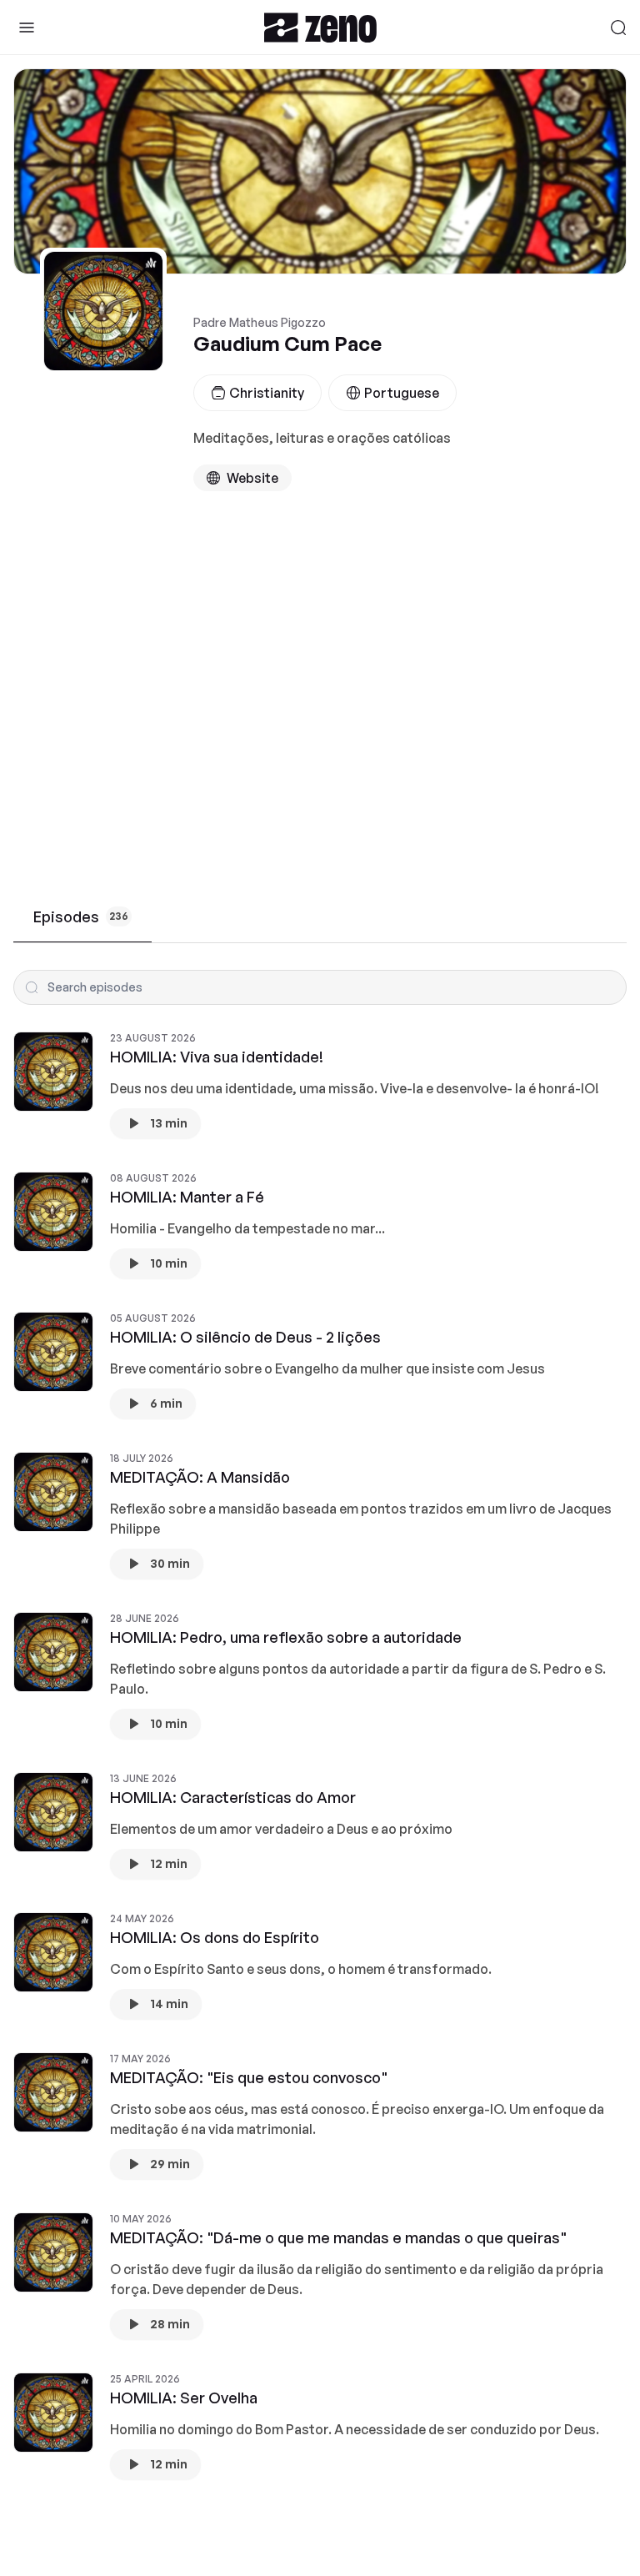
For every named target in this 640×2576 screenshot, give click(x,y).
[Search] (618, 28)
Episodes (81, 916)
